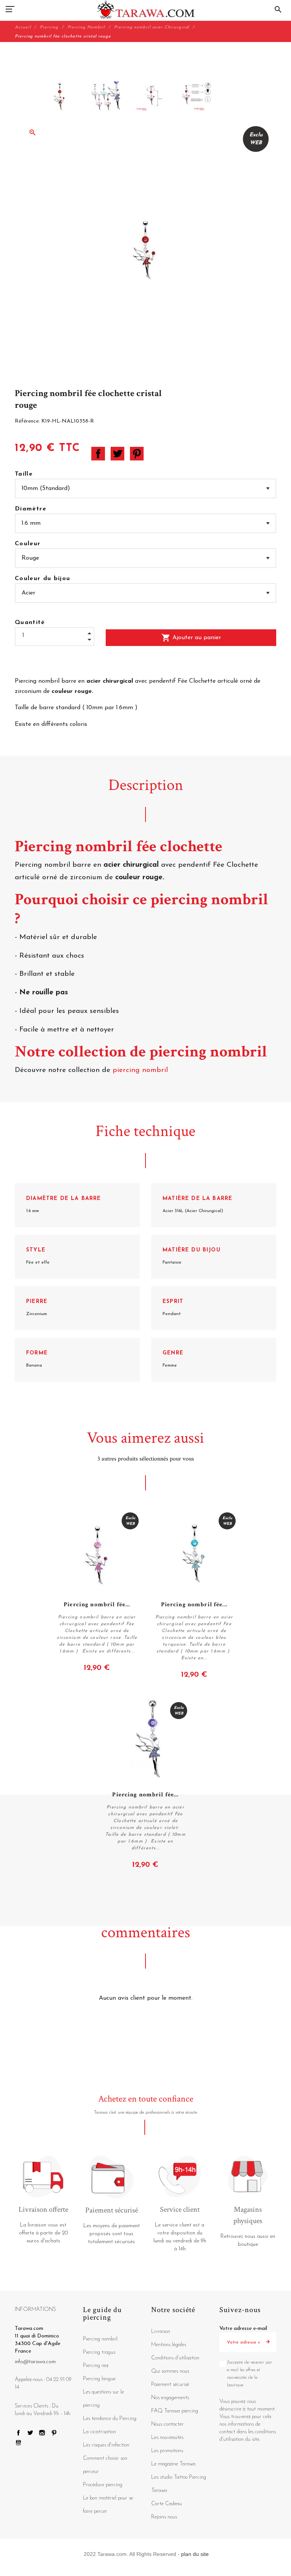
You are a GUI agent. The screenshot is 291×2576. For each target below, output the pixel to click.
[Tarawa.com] (146, 9)
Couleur (28, 544)
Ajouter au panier (191, 638)
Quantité (30, 623)
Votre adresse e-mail (243, 2329)
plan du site (195, 2554)
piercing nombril (141, 1070)
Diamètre (31, 509)
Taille (24, 474)
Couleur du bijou (42, 579)
